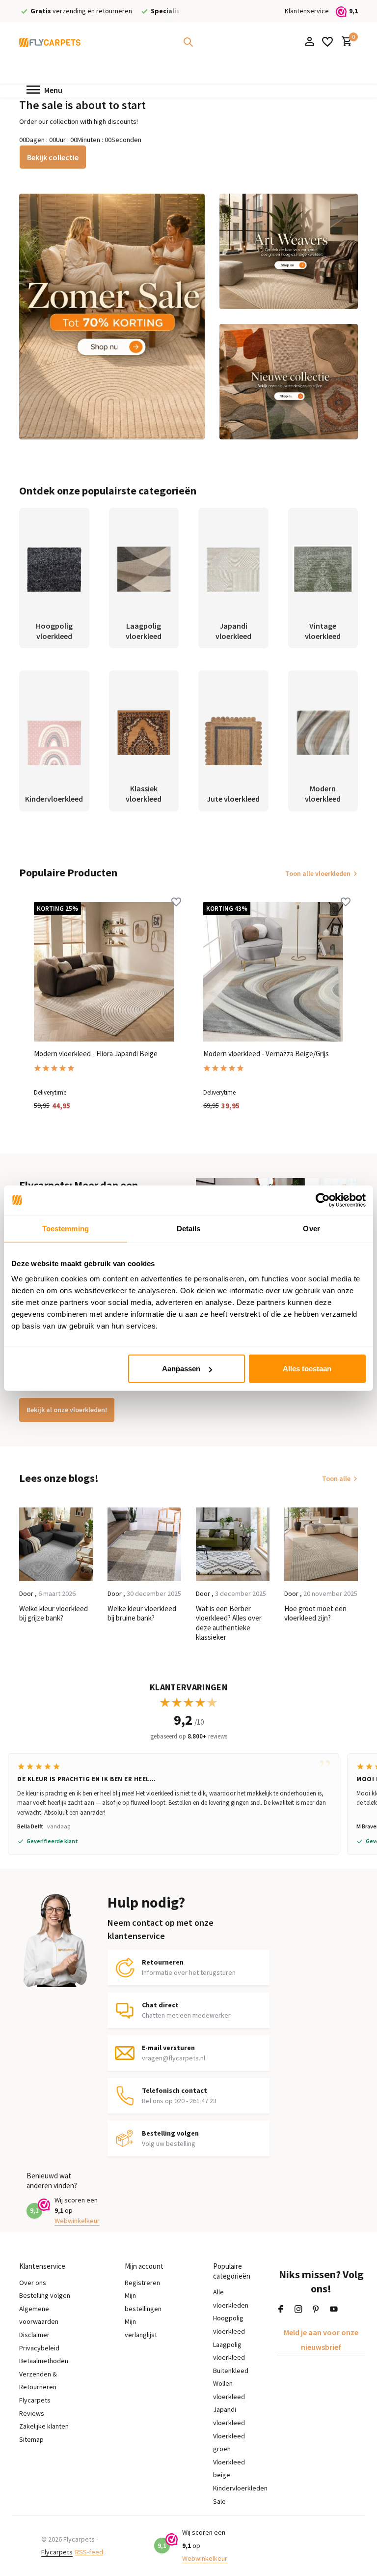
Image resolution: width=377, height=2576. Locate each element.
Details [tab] (189, 1228)
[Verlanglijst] (327, 42)
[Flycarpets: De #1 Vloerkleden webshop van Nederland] (50, 42)
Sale (219, 2501)
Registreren (142, 2283)
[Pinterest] (316, 2310)
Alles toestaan (307, 1369)
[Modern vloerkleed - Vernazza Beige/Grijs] (273, 972)
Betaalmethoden (44, 2361)
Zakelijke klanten (44, 2426)
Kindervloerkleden (240, 2488)
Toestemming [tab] (66, 1228)
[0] (344, 42)
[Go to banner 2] (289, 251)
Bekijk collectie (53, 157)
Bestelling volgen (45, 2295)
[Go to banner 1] (112, 317)
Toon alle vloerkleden (318, 873)
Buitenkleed (231, 2371)
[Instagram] (298, 2310)
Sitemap (31, 2439)
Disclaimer (34, 2335)
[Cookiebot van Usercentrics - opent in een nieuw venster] (323, 1200)
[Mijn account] (310, 42)
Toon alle (336, 1478)
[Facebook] (281, 2310)
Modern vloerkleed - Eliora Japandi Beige (96, 1054)
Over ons (33, 2283)
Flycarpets (57, 2552)
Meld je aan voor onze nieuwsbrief (321, 2340)
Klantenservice (307, 11)
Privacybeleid (39, 2348)
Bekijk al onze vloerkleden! (67, 1410)
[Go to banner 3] (289, 382)
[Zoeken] (188, 42)
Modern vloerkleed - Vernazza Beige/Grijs (266, 1054)
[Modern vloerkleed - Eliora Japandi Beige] (104, 972)
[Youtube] (334, 2310)
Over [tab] (311, 1228)
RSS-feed (89, 2552)
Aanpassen (181, 1369)
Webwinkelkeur (77, 2221)
